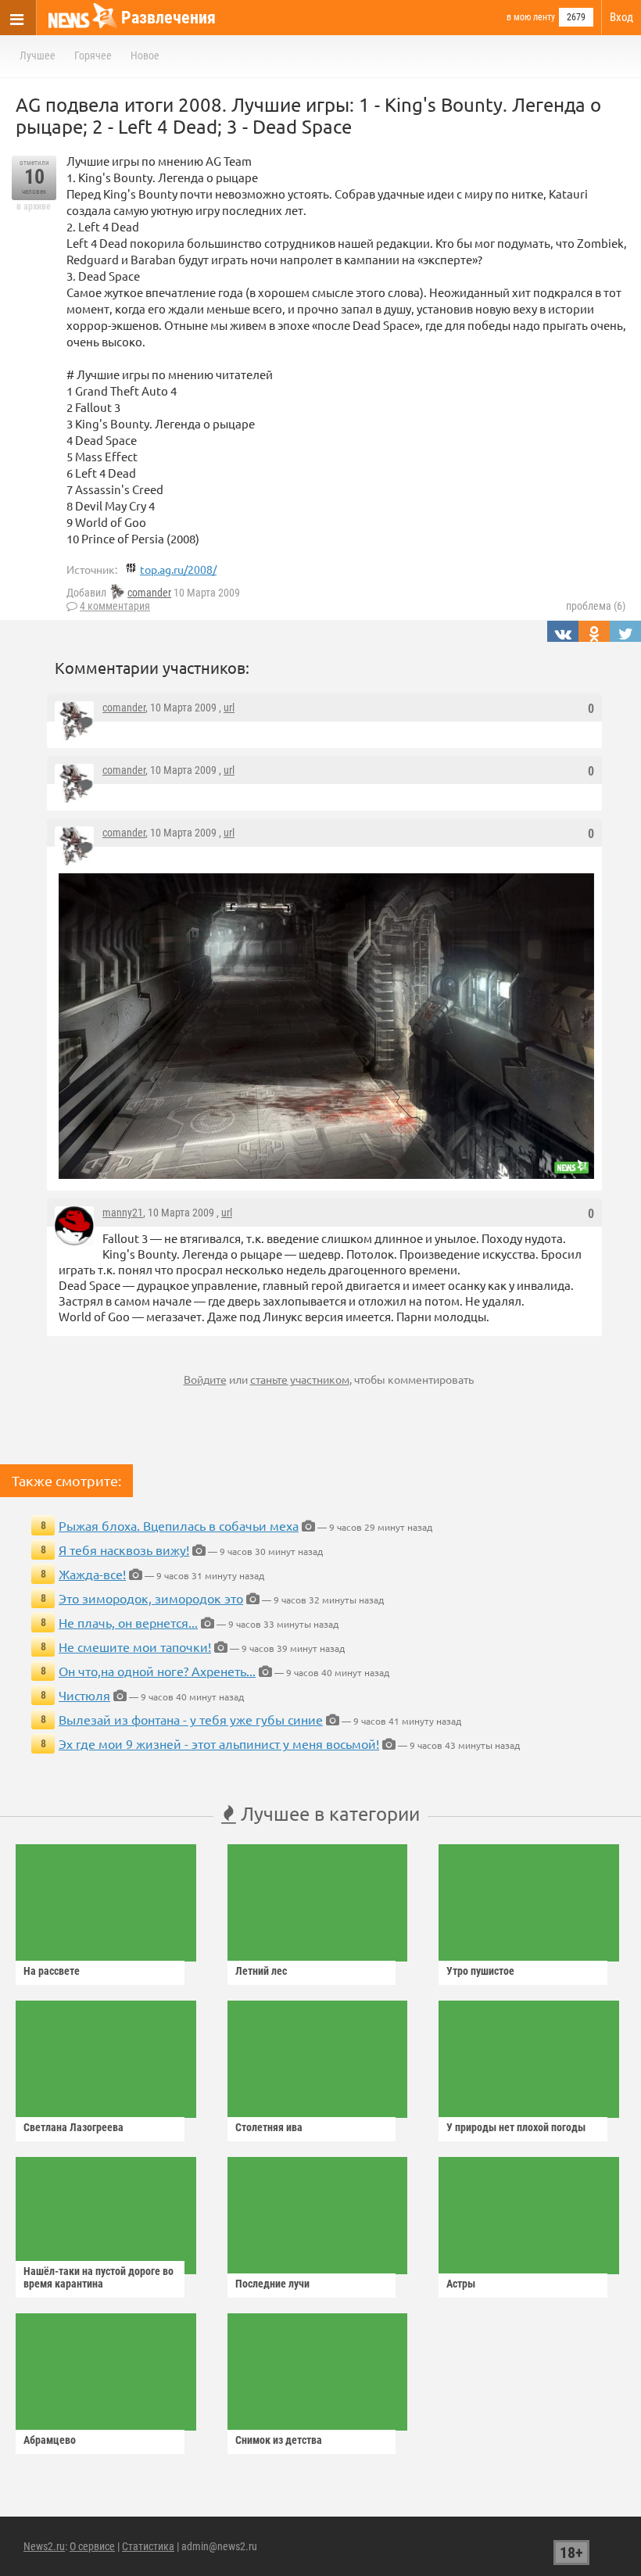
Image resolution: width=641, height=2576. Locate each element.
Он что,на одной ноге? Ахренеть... (157, 1671)
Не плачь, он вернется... (128, 1622)
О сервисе (92, 2546)
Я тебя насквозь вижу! (124, 1550)
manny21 (123, 1213)
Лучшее (38, 56)
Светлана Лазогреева (73, 2127)
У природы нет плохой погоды (516, 2127)
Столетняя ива (269, 2127)
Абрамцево (50, 2440)
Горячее (93, 56)
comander (149, 593)
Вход (621, 17)
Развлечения (168, 18)
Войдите (205, 1379)
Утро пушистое (480, 1971)
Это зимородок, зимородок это (151, 1598)
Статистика (148, 2546)
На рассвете (52, 1971)
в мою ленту (531, 17)
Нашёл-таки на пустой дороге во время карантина (98, 2277)
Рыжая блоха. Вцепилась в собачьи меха (179, 1525)
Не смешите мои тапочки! (135, 1646)
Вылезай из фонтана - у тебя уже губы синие (191, 1719)
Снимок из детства (279, 2440)
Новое (145, 56)
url (229, 708)
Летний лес (261, 1971)
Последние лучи (272, 2284)
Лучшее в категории (328, 1813)
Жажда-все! (92, 1574)
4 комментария (115, 606)
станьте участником (300, 1379)
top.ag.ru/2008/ (178, 569)
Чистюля (84, 1695)
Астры (461, 2284)
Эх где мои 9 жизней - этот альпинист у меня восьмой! (219, 1743)
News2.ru (44, 2546)
